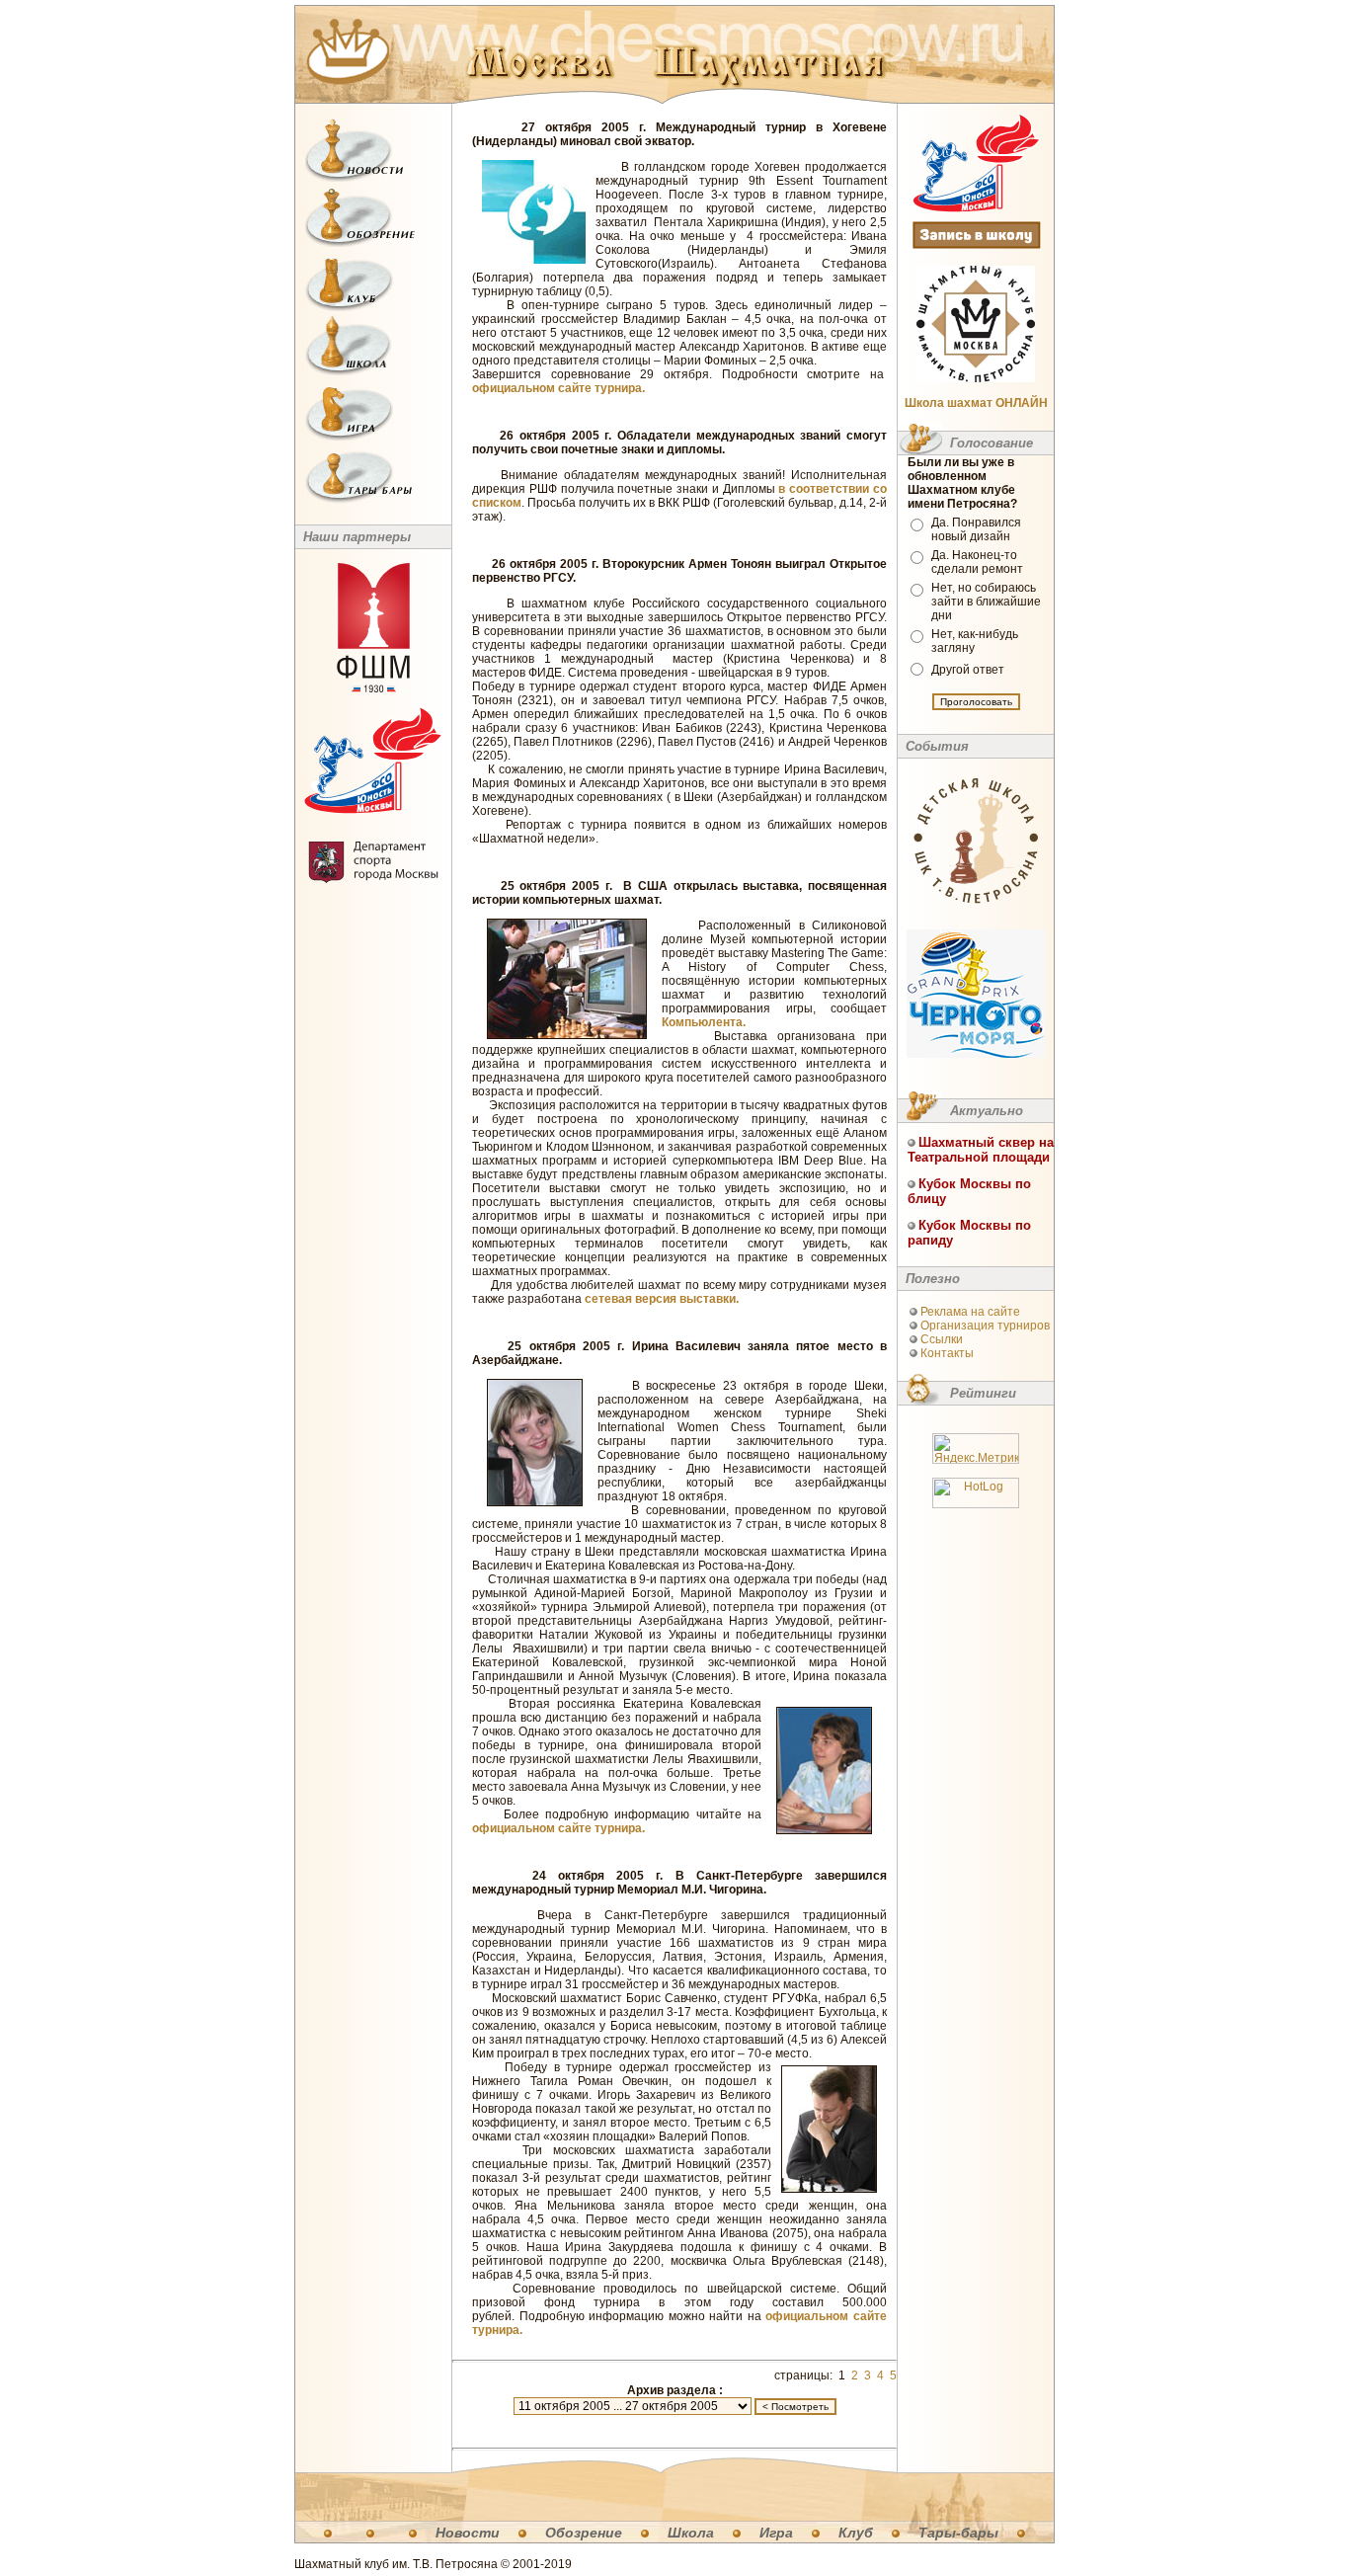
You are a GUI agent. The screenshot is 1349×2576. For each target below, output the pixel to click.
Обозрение (584, 2533)
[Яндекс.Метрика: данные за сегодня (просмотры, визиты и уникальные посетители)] (976, 1449)
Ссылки (942, 1339)
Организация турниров (985, 1326)
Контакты (947, 1353)
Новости (468, 2533)
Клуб (856, 2533)
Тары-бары (958, 2533)
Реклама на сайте (970, 1312)
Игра (776, 2533)
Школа (691, 2533)
